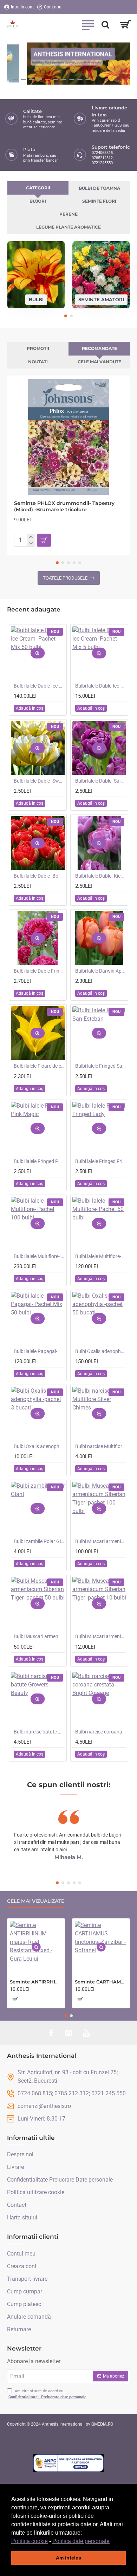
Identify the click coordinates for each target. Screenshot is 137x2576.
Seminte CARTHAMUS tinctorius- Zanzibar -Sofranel (101, 1982)
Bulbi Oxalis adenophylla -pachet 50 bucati (101, 1351)
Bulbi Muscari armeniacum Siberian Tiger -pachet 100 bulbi (101, 1541)
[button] (112, 2542)
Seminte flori (99, 201)
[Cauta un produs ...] (105, 25)
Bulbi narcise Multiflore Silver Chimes (101, 1446)
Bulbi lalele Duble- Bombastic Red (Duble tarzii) (39, 876)
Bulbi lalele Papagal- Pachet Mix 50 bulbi (39, 1351)
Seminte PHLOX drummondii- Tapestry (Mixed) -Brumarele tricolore (64, 506)
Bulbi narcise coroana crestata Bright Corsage (101, 1732)
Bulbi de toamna (99, 188)
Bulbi (36, 299)
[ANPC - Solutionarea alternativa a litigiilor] (68, 2463)
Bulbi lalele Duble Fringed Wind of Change (39, 971)
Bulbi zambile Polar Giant (39, 1541)
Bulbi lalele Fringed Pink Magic (39, 1161)
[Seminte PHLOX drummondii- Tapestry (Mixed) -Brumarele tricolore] (68, 437)
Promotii (38, 348)
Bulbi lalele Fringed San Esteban (101, 1066)
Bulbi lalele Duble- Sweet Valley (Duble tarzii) (39, 781)
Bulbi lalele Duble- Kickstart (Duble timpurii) (101, 876)
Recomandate (99, 348)
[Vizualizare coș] (126, 25)
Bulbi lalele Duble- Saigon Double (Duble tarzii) (101, 781)
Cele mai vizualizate (36, 1901)
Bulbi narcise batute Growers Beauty (39, 1732)
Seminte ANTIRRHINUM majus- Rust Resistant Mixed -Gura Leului (36, 1982)
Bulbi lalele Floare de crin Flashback (39, 1066)
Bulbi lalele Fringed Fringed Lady (101, 1161)
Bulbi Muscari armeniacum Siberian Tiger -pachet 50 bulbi (39, 1636)
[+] (31, 537)
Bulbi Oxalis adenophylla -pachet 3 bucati (39, 1446)
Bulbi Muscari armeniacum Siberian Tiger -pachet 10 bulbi (101, 1636)
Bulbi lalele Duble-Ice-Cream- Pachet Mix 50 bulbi (39, 686)
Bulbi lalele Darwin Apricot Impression (101, 971)
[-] (31, 543)
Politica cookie (30, 2541)
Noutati (38, 362)
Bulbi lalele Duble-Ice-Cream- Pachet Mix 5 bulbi (101, 686)
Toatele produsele (65, 578)
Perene (68, 214)
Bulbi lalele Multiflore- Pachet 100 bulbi (39, 1256)
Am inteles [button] (68, 2558)
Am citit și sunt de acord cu (47, 2394)
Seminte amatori (101, 299)
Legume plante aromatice (68, 227)
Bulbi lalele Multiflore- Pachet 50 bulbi (101, 1256)
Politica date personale (81, 2541)
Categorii (38, 188)
